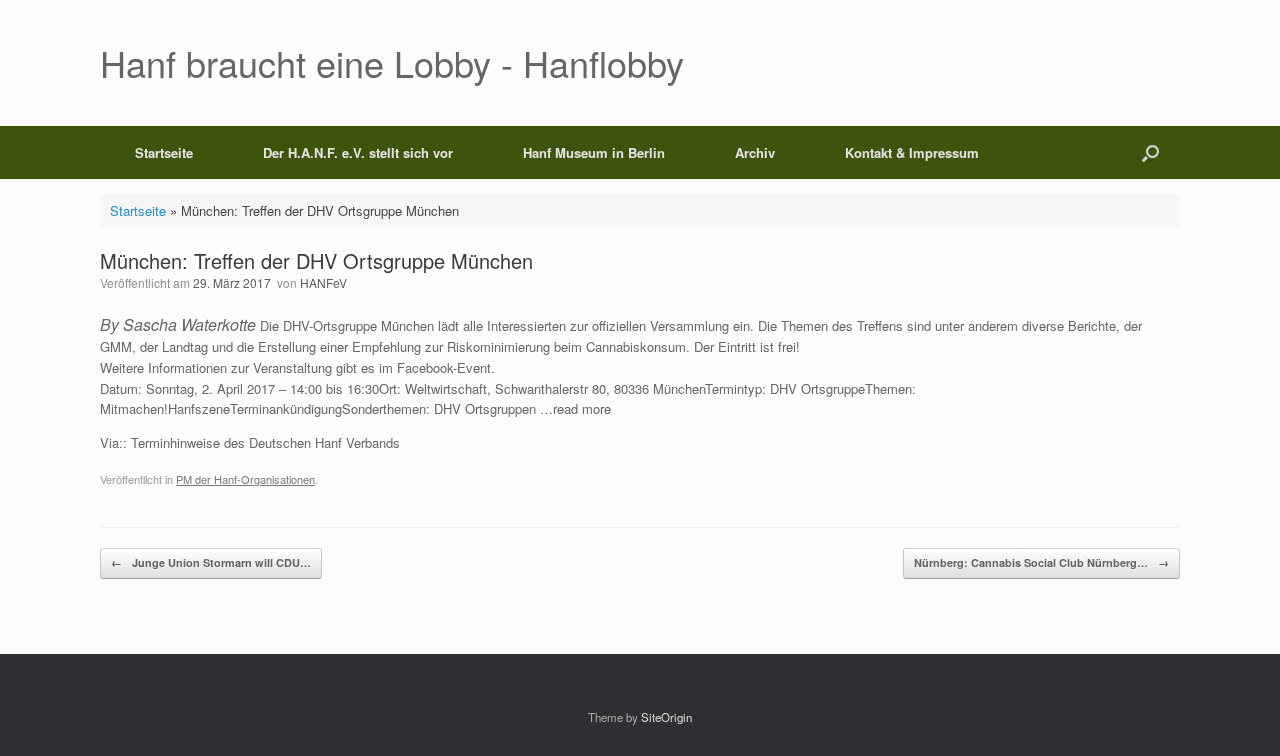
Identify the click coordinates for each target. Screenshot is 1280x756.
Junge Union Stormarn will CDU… (211, 562)
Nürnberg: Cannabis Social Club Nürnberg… (1041, 562)
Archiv (755, 152)
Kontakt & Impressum (912, 152)
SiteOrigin (666, 717)
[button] (1150, 152)
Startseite (164, 152)
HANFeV (323, 282)
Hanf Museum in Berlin (594, 152)
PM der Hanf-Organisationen (245, 479)
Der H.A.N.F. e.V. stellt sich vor (358, 152)
